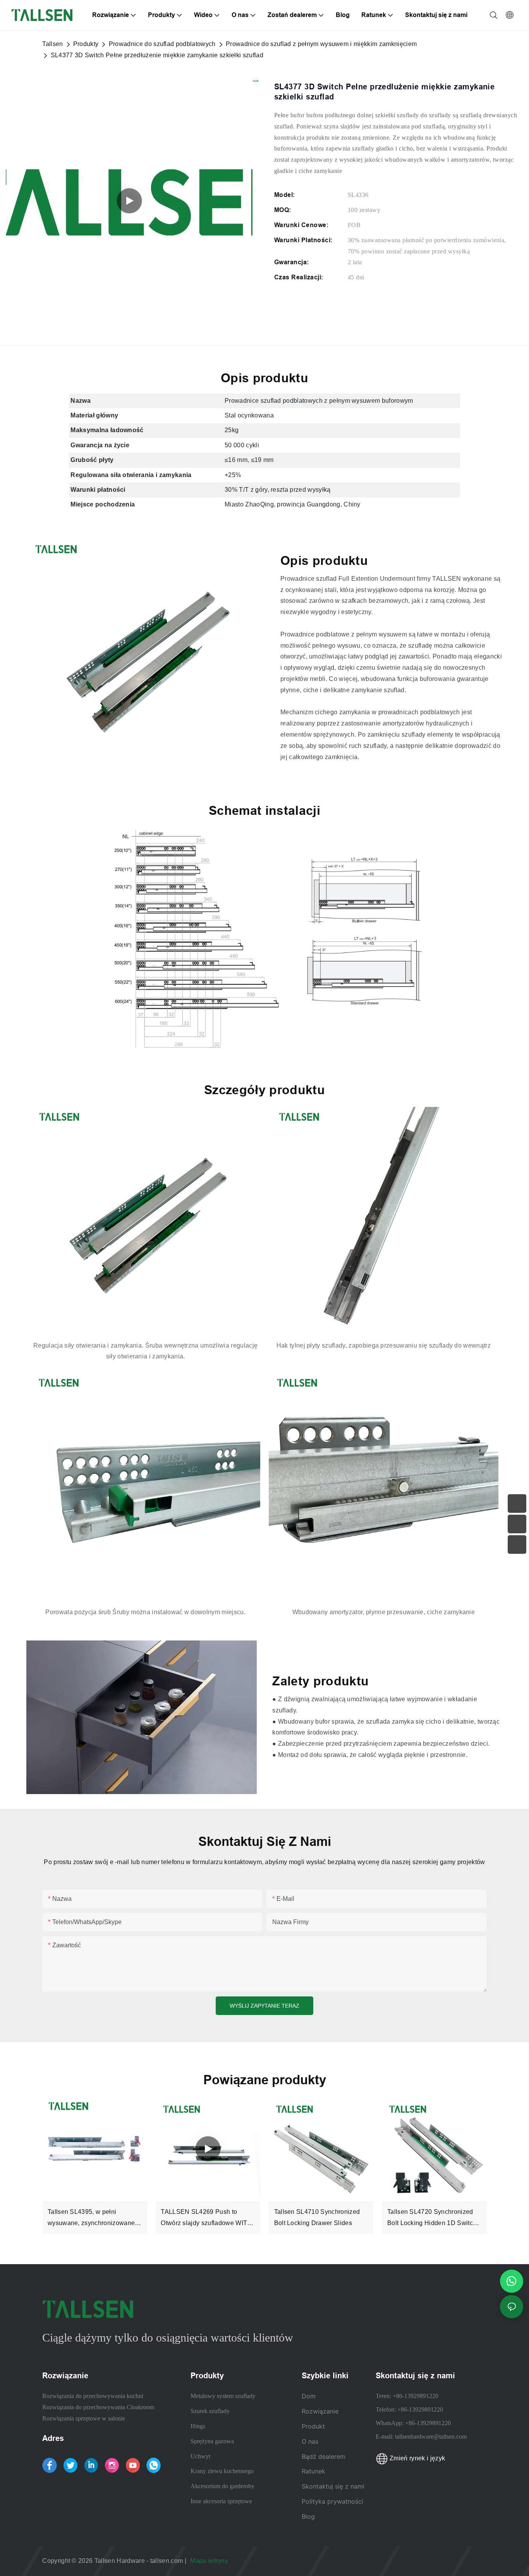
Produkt (313, 2426)
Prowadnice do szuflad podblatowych (162, 44)
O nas (310, 2441)
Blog (308, 2516)
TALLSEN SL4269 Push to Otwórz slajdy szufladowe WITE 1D (206, 2219)
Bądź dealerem (324, 2456)
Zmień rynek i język (417, 2458)
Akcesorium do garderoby (222, 2486)
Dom (309, 2396)
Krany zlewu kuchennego (222, 2471)
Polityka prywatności (332, 2501)
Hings (198, 2426)
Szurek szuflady (210, 2411)
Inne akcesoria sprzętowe (221, 2501)
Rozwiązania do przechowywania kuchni (93, 2396)
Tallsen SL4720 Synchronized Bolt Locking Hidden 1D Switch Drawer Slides (432, 2219)
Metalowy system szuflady (223, 2396)
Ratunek (314, 2471)
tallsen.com (167, 2561)
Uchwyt (200, 2456)
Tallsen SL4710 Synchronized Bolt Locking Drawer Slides (317, 2217)
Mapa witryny (210, 2561)
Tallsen (52, 44)
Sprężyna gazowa (212, 2441)
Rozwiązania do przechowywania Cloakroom (98, 2407)
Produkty (86, 44)
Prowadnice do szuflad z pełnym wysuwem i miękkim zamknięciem (321, 44)
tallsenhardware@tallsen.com (431, 2437)
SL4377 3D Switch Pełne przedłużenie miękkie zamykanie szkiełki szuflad (157, 55)
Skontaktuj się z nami (333, 2486)
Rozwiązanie (320, 2411)
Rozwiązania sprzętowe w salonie (84, 2418)
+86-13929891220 (416, 2396)
